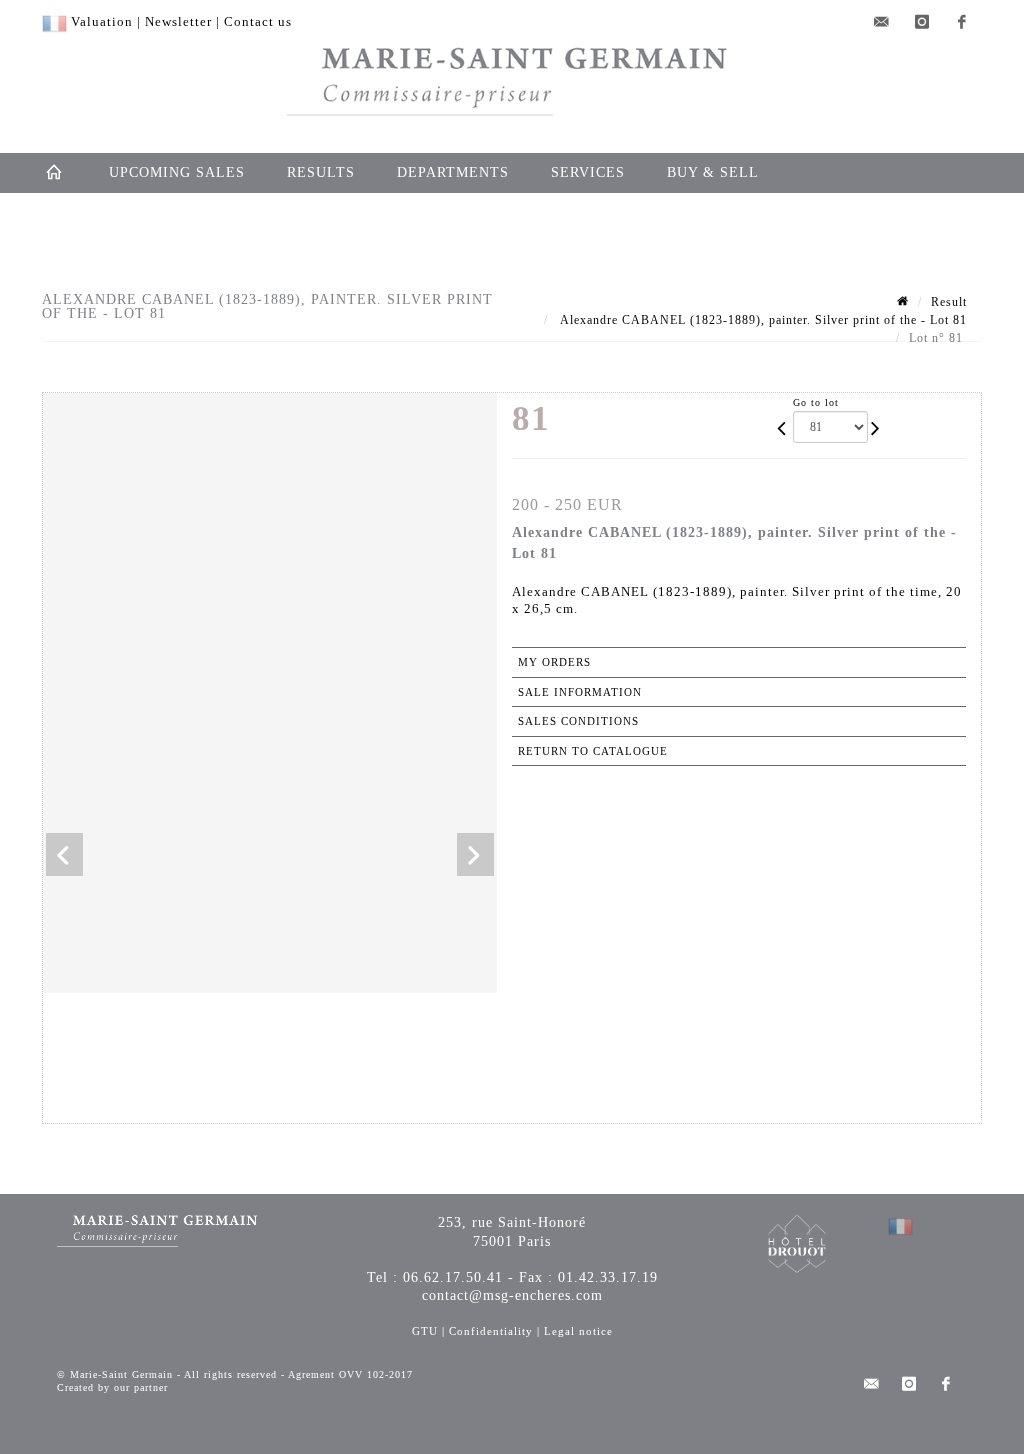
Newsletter (178, 21)
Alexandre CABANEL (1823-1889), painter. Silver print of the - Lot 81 (762, 320)
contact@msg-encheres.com (512, 1295)
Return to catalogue (593, 751)
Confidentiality (491, 1331)
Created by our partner (112, 1387)
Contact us (258, 21)
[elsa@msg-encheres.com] (882, 22)
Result (949, 302)
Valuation (102, 21)
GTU (425, 1331)
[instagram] (922, 22)
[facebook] (962, 22)
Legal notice (578, 1331)
